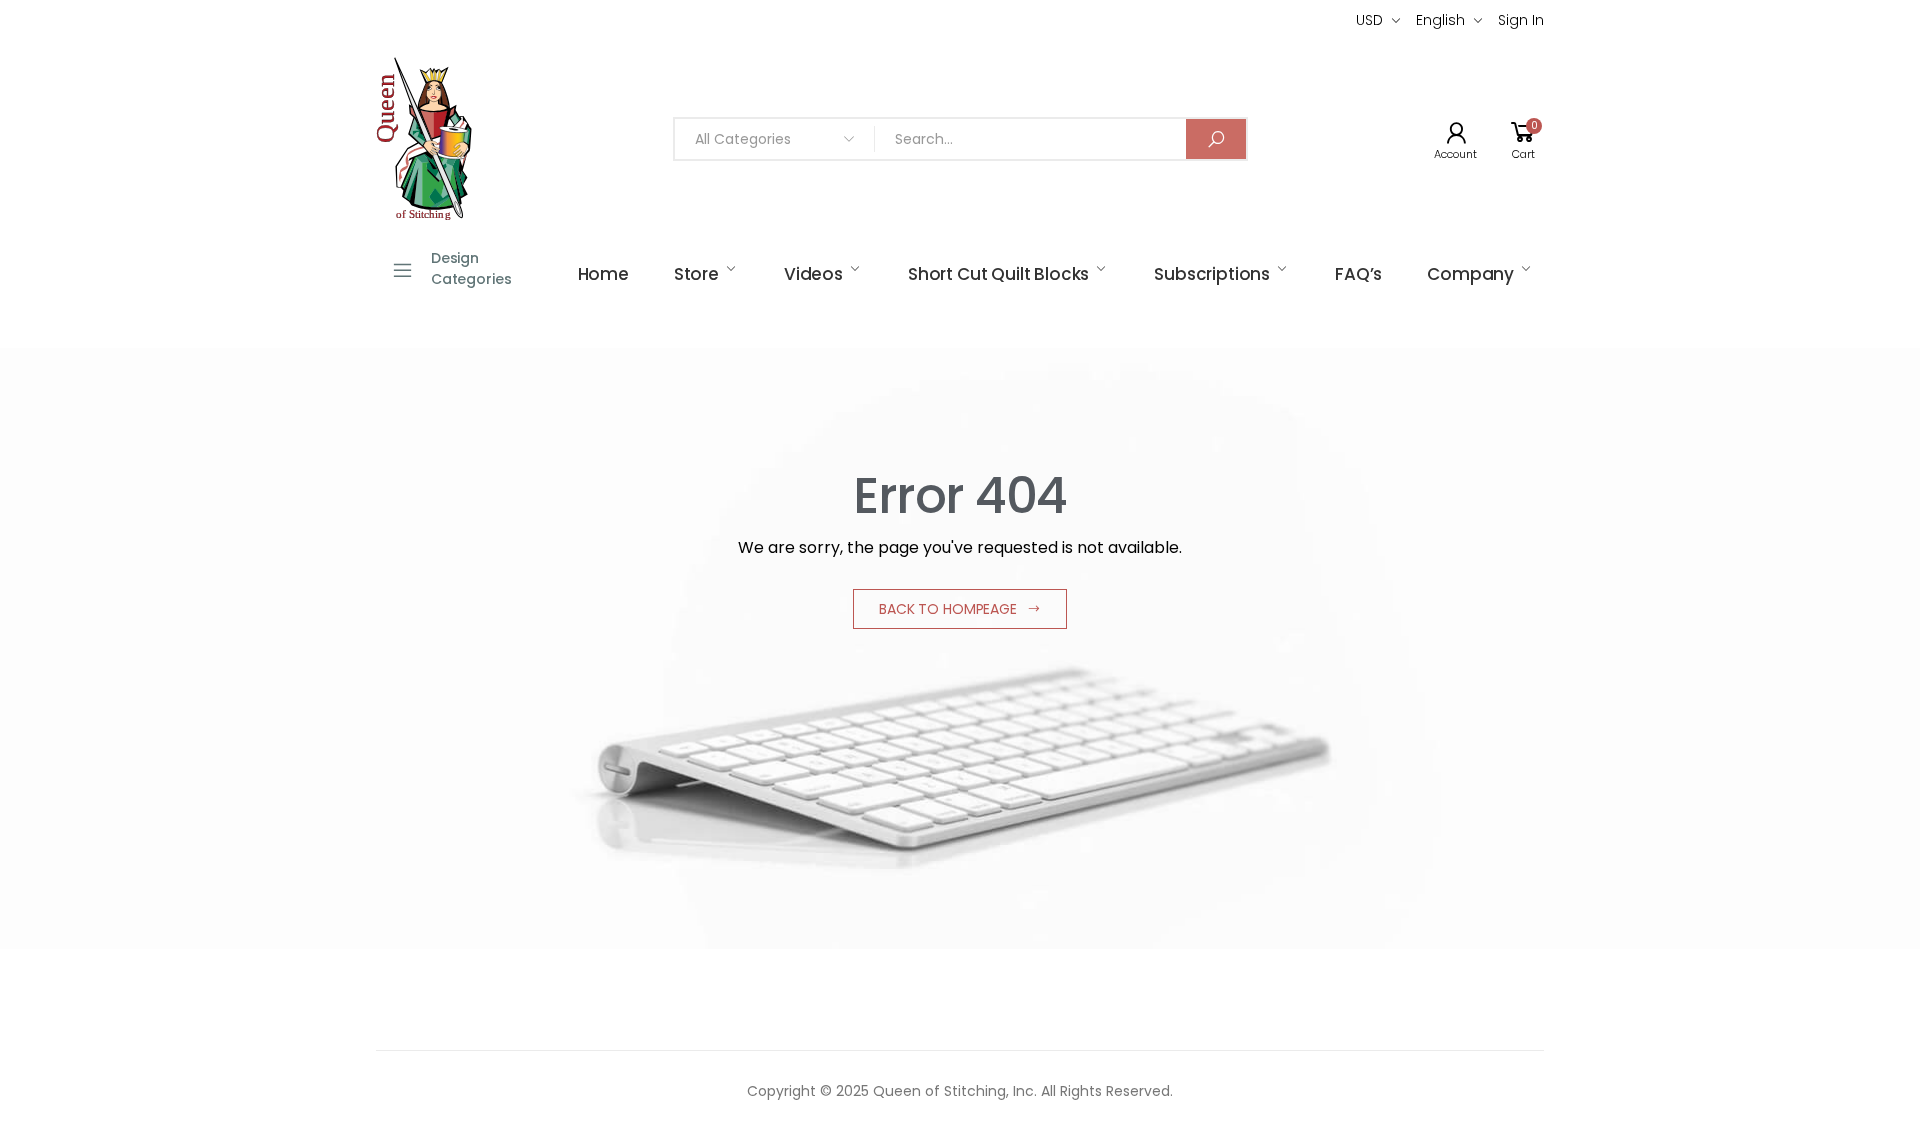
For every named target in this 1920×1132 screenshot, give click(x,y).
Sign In (1521, 20)
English (1440, 20)
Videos (813, 274)
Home (603, 274)
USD (1369, 20)
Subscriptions (1212, 274)
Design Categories (471, 268)
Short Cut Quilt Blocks (998, 274)
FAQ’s (1358, 274)
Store (696, 274)
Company (1470, 274)
